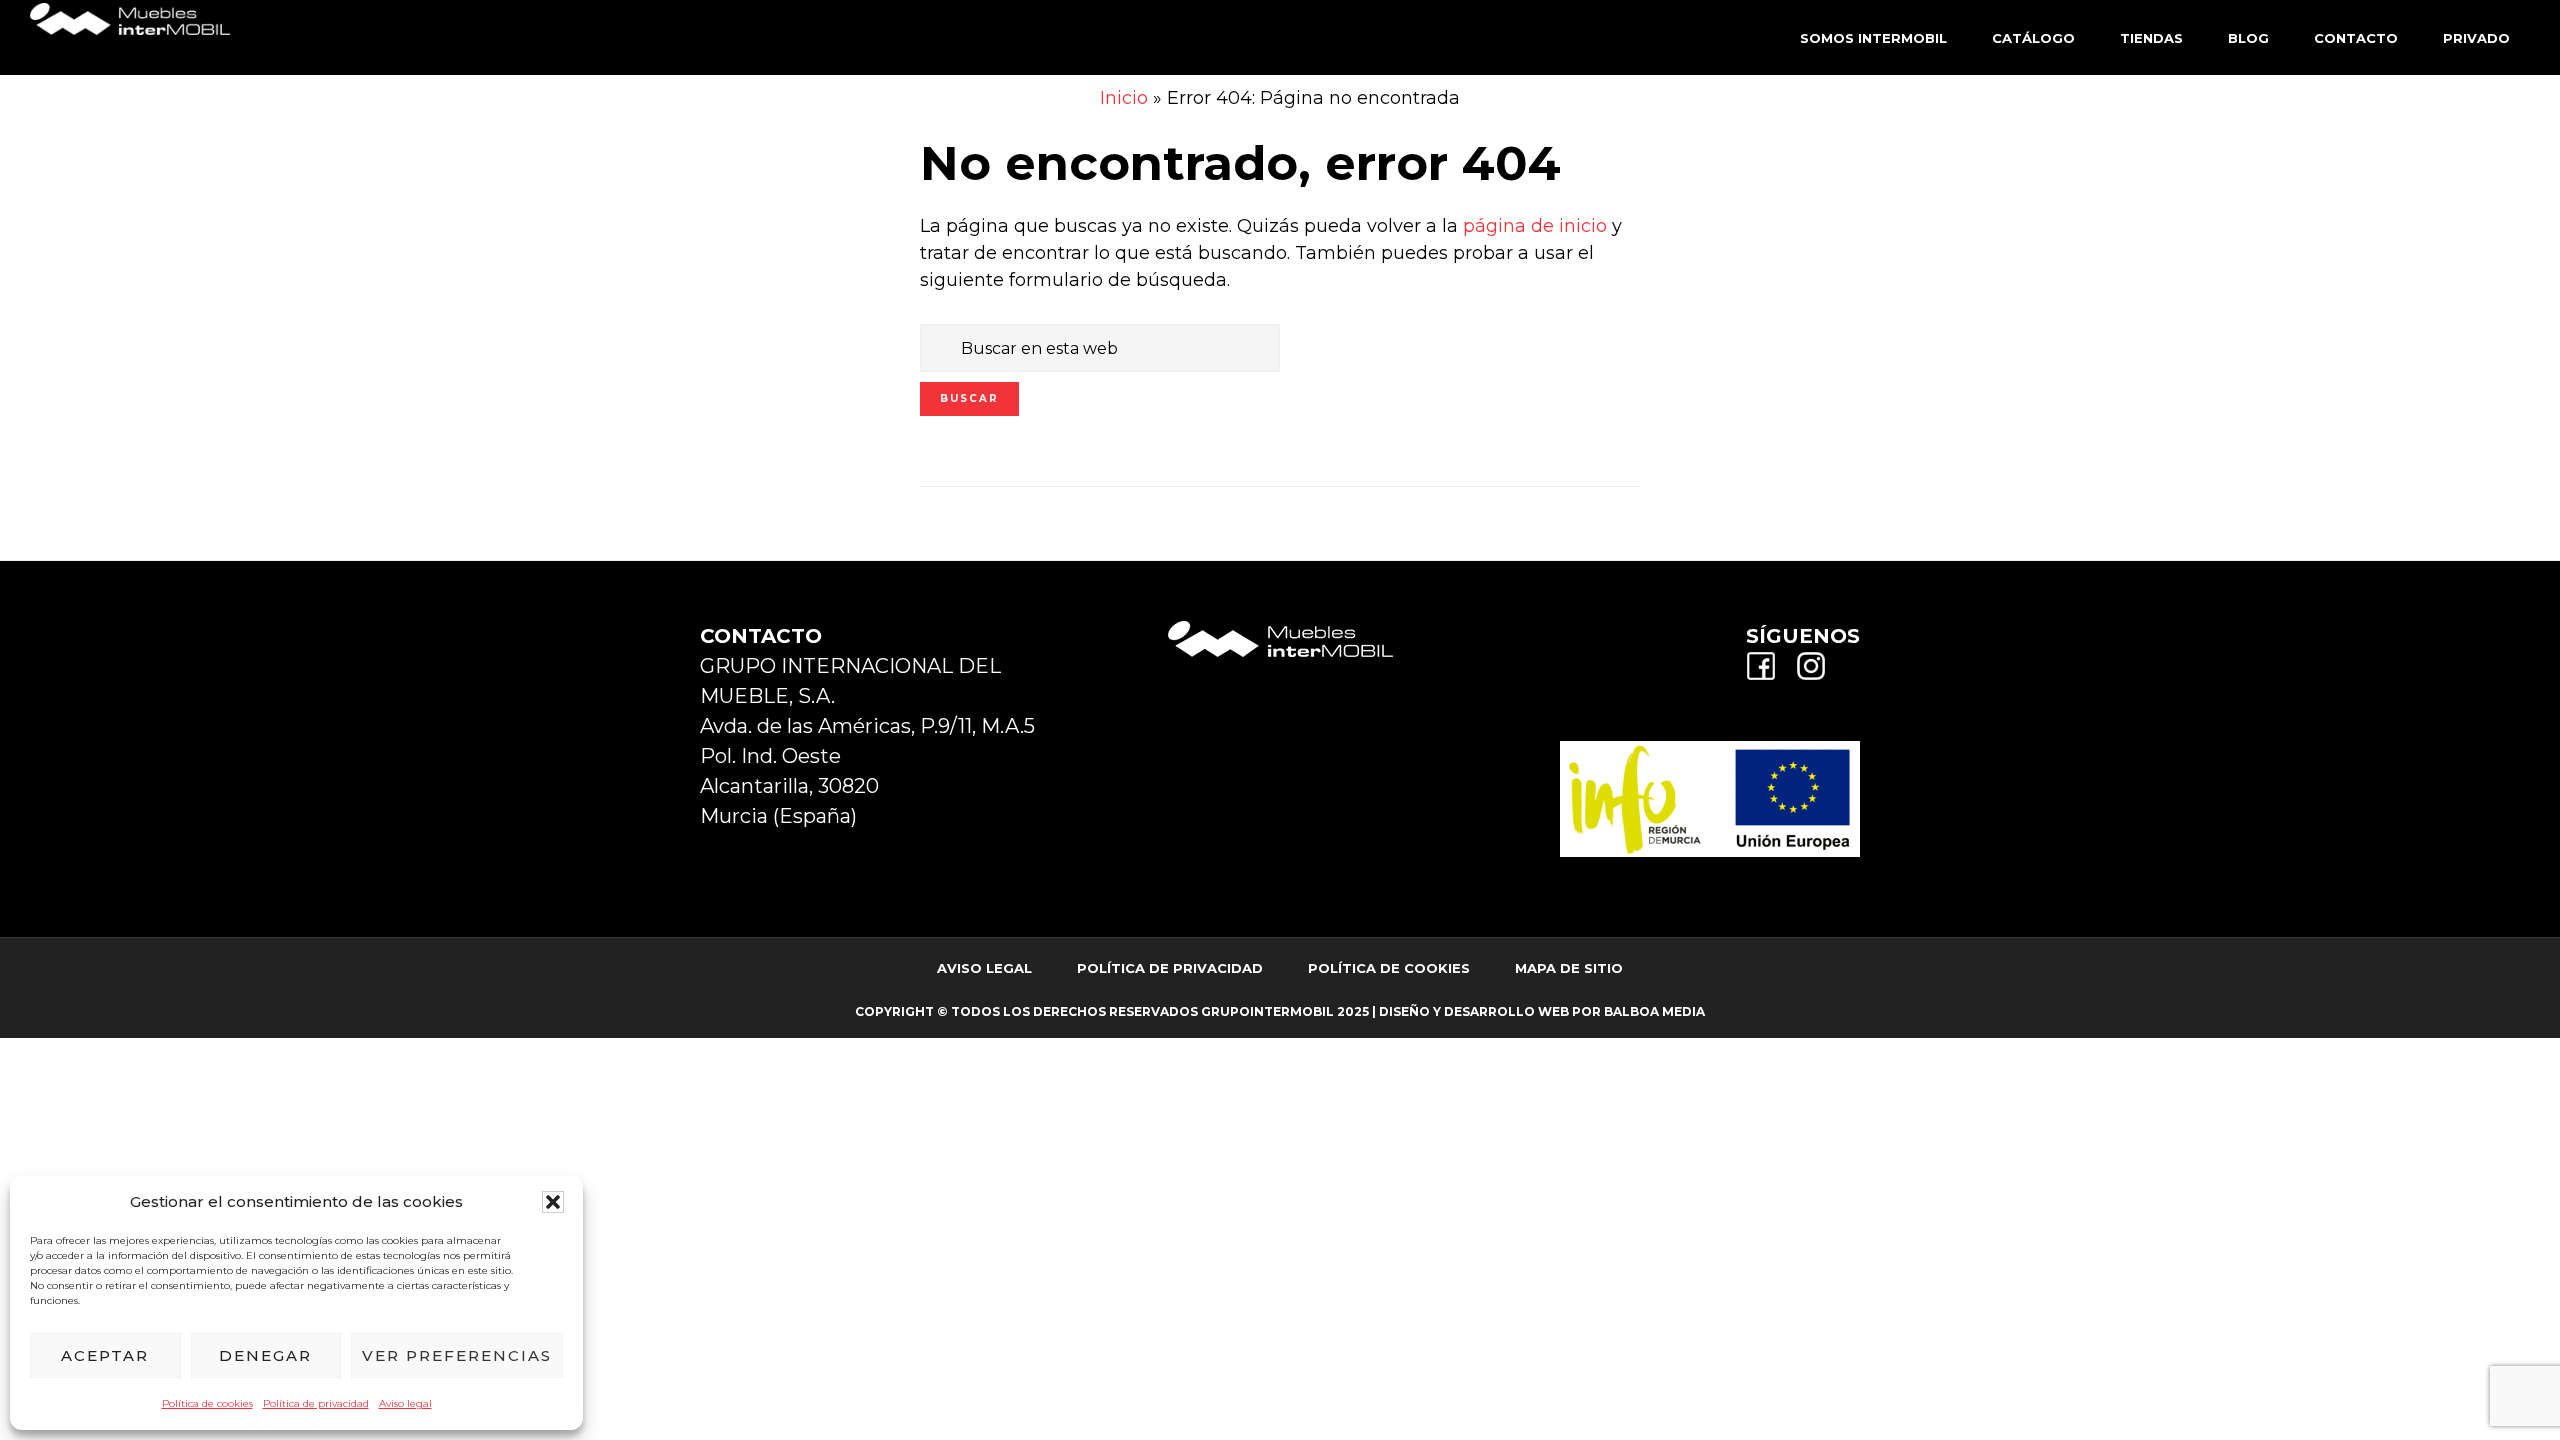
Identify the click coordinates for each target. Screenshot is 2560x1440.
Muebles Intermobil (130, 35)
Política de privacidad (316, 1403)
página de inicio (1535, 226)
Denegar (265, 1355)
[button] (553, 1202)
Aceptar (105, 1355)
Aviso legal (405, 1403)
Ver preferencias (457, 1355)
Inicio (1124, 98)
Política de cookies (207, 1403)
